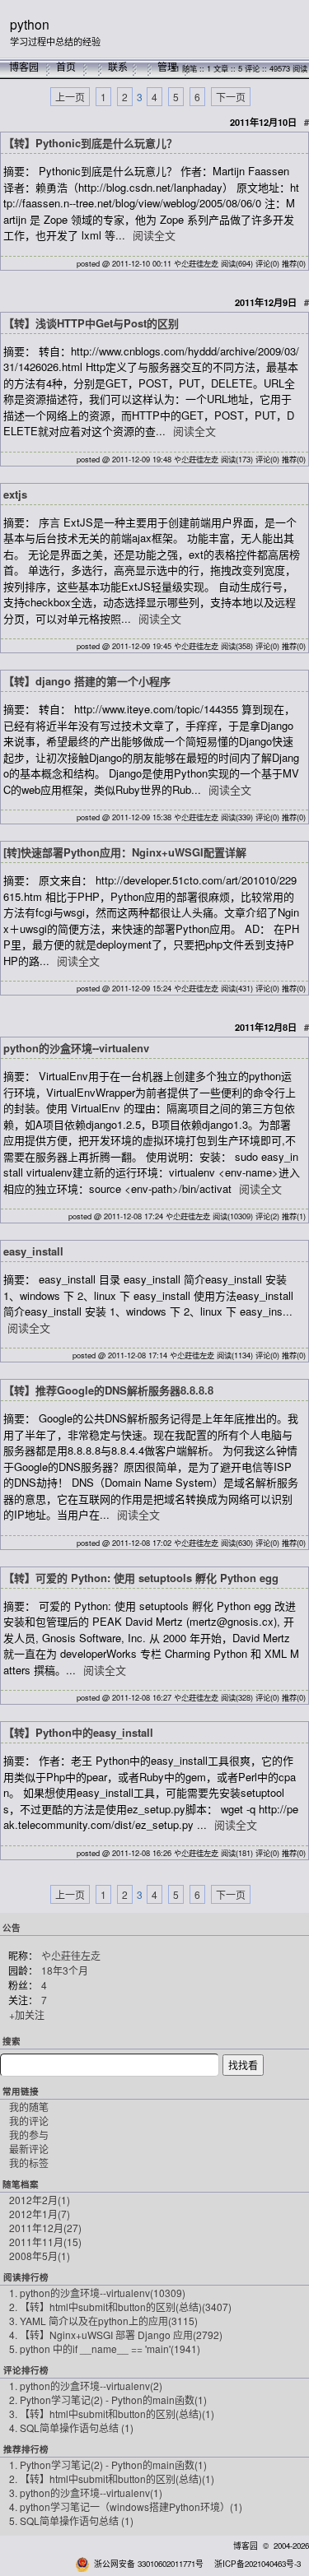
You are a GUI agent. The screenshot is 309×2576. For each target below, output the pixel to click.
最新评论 (29, 2149)
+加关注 (27, 2014)
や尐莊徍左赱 (71, 1955)
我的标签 (29, 2163)
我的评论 (29, 2121)
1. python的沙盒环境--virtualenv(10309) (97, 2293)
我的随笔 (29, 2107)
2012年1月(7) (40, 2214)
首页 (66, 66)
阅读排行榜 (26, 2277)
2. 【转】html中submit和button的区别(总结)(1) (112, 2479)
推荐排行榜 (26, 2449)
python (30, 24)
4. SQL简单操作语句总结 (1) (71, 2427)
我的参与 (29, 2135)
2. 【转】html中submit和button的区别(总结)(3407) (120, 2307)
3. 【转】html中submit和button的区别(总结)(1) (112, 2414)
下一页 (231, 97)
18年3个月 (65, 1970)
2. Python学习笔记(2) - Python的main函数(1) (108, 2400)
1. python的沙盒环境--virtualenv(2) (86, 2386)
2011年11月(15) (45, 2242)
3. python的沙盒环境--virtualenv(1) (86, 2492)
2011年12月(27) (45, 2228)
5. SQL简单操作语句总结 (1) (71, 2520)
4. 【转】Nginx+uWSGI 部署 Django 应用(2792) (116, 2335)
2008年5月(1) (40, 2256)
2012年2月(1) (40, 2200)
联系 (118, 66)
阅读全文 (154, 235)
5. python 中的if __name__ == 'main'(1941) (105, 2349)
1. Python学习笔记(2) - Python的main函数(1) (108, 2465)
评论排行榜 (26, 2370)
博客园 (24, 66)
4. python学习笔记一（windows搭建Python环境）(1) (126, 2506)
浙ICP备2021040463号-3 (257, 2564)
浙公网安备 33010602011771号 (149, 2564)
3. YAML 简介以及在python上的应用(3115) (103, 2321)
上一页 (70, 97)
